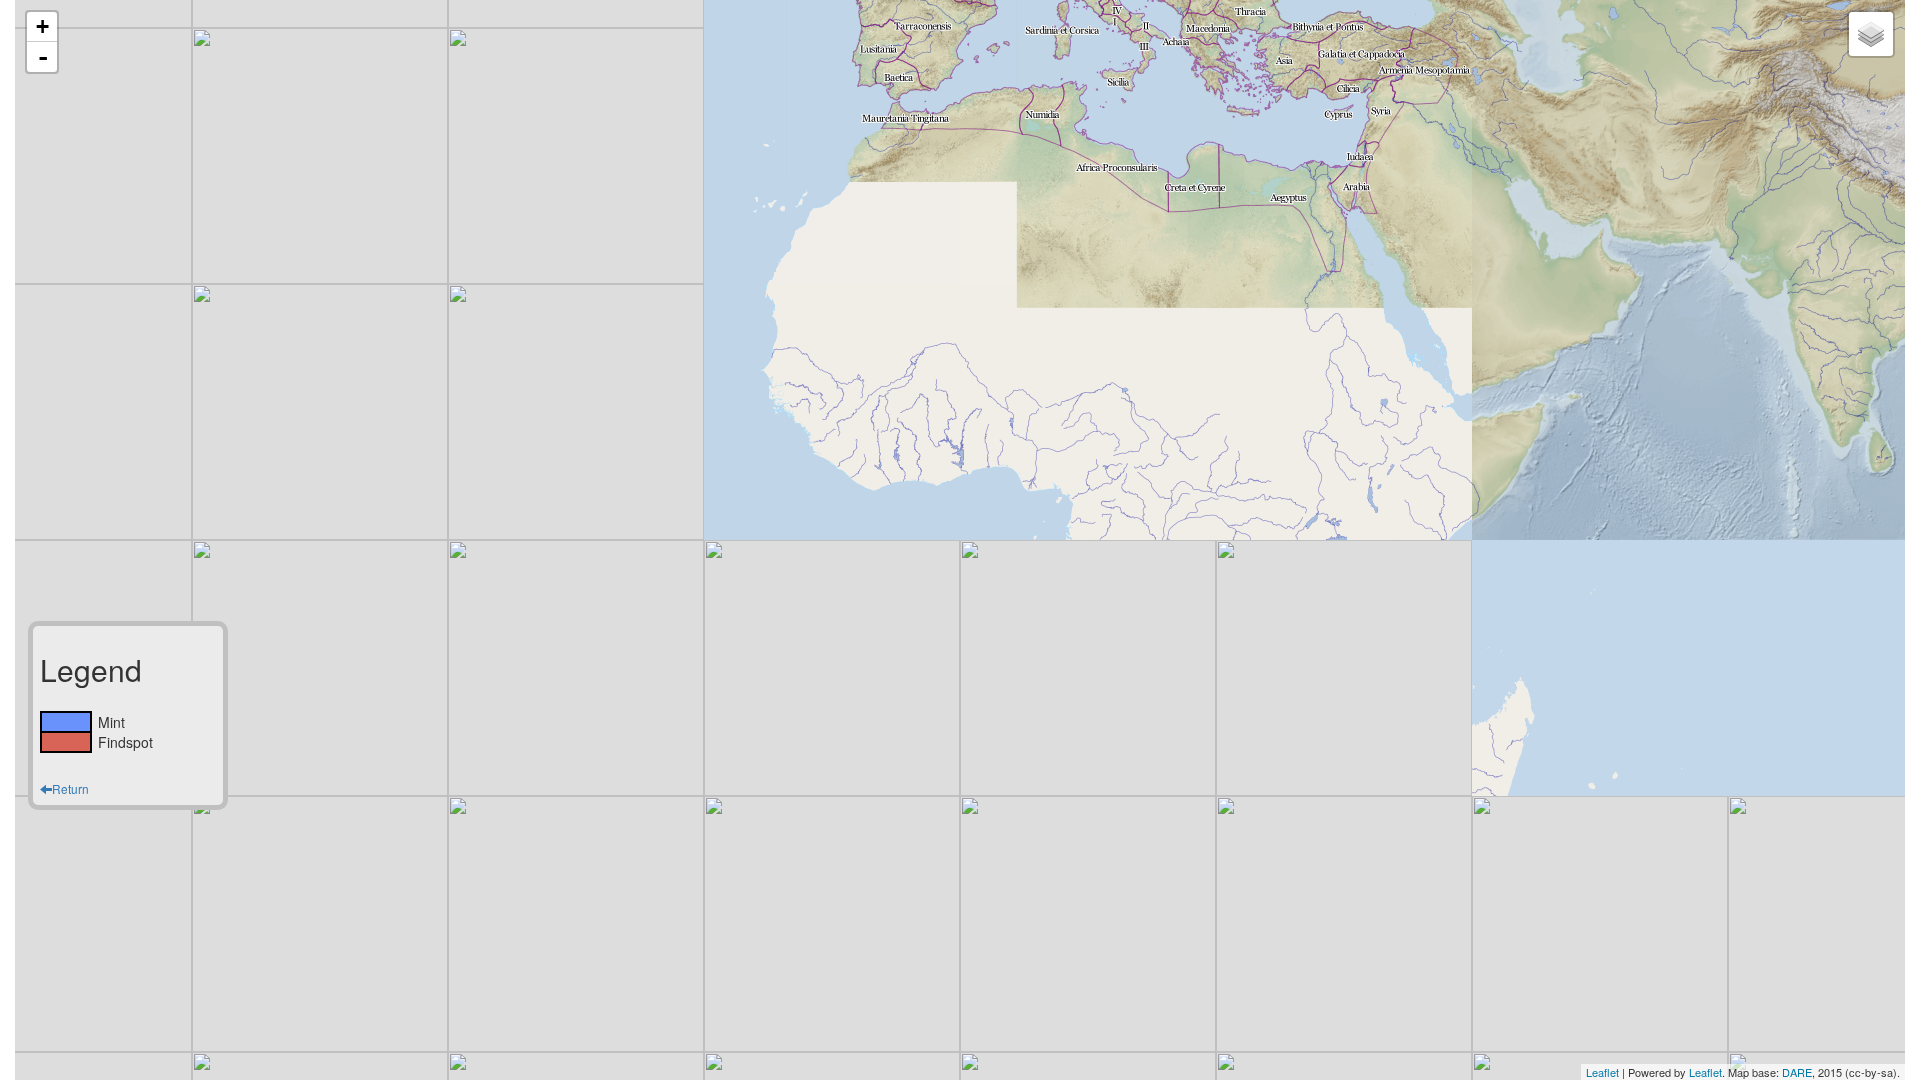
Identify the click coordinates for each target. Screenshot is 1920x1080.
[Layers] (1871, 34)
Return (70, 788)
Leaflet (1602, 1072)
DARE (1797, 1072)
